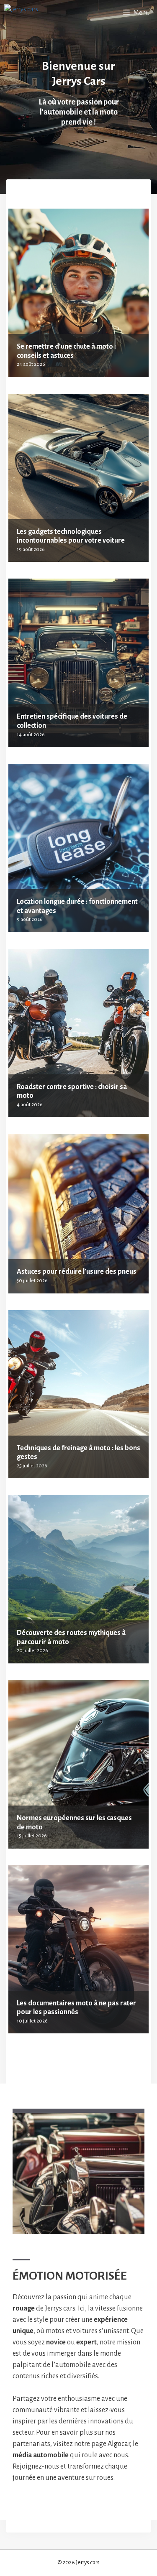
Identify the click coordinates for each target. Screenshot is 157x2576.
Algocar (119, 2444)
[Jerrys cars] (21, 13)
